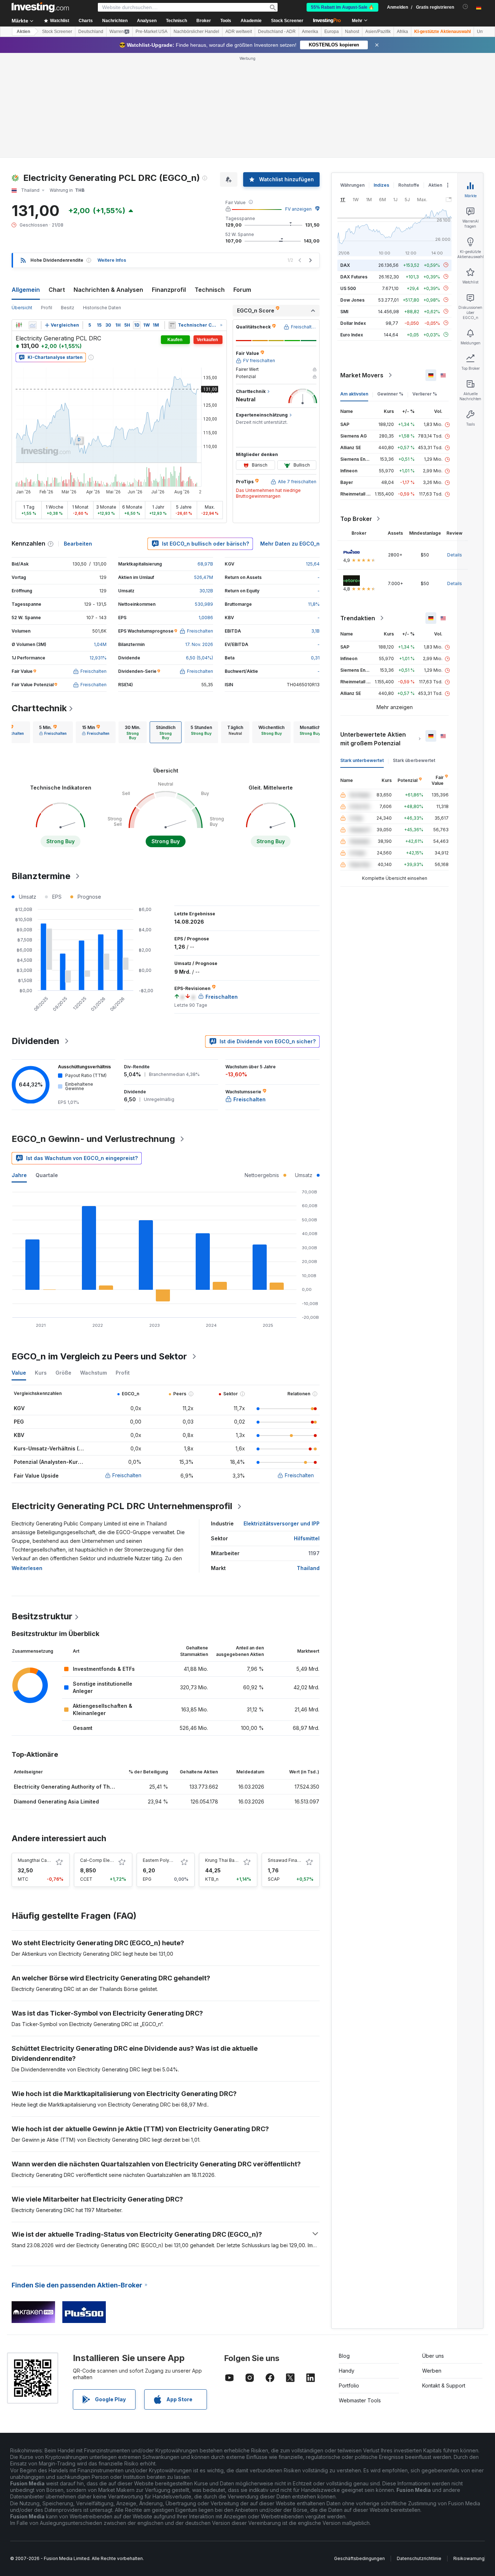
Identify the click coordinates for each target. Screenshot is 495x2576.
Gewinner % (390, 394)
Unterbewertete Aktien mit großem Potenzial (373, 739)
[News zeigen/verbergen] (172, 325)
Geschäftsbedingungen (359, 2558)
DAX (345, 265)
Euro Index (352, 334)
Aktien (23, 32)
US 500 (348, 288)
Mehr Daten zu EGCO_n (290, 544)
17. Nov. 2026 (199, 644)
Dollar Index (353, 323)
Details (455, 555)
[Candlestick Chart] (19, 325)
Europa (332, 32)
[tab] (53, 732)
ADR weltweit (239, 32)
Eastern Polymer (160, 1860)
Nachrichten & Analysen (108, 290)
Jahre (19, 1175)
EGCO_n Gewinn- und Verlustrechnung (93, 1139)
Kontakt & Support (444, 2386)
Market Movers (362, 375)
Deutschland (91, 32)
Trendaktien (358, 618)
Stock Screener (287, 21)
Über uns (433, 2356)
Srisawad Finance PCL (291, 1860)
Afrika (402, 32)
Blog (344, 2356)
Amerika (310, 32)
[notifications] (465, 7)
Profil (47, 308)
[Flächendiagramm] (33, 325)
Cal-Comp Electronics (103, 1860)
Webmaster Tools (360, 2400)
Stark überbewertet (414, 760)
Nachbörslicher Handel (196, 32)
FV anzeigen (298, 209)
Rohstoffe (409, 185)
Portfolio (349, 2386)
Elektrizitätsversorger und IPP (282, 1523)
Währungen (352, 185)
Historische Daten (102, 308)
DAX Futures (354, 276)
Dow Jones (352, 300)
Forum (242, 290)
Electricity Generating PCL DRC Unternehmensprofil (122, 1506)
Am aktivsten (354, 394)
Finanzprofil (169, 290)
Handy (347, 2371)
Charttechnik (39, 708)
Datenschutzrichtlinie (419, 2558)
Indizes (381, 185)
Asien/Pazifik (378, 32)
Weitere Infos (112, 260)
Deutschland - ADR (277, 32)
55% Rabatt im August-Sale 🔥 (342, 7)
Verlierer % (425, 394)
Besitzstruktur (42, 1616)
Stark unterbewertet (362, 760)
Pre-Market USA (151, 32)
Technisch (210, 290)
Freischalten (127, 1475)
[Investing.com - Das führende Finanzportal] (40, 7)
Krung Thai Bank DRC (228, 1860)
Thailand (308, 1568)
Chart (57, 290)
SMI (344, 311)
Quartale (47, 1175)
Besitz (68, 308)
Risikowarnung (469, 2558)
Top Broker (356, 519)
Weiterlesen (27, 1568)
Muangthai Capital (37, 1860)
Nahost (352, 32)
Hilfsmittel (307, 1538)
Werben (432, 2371)
